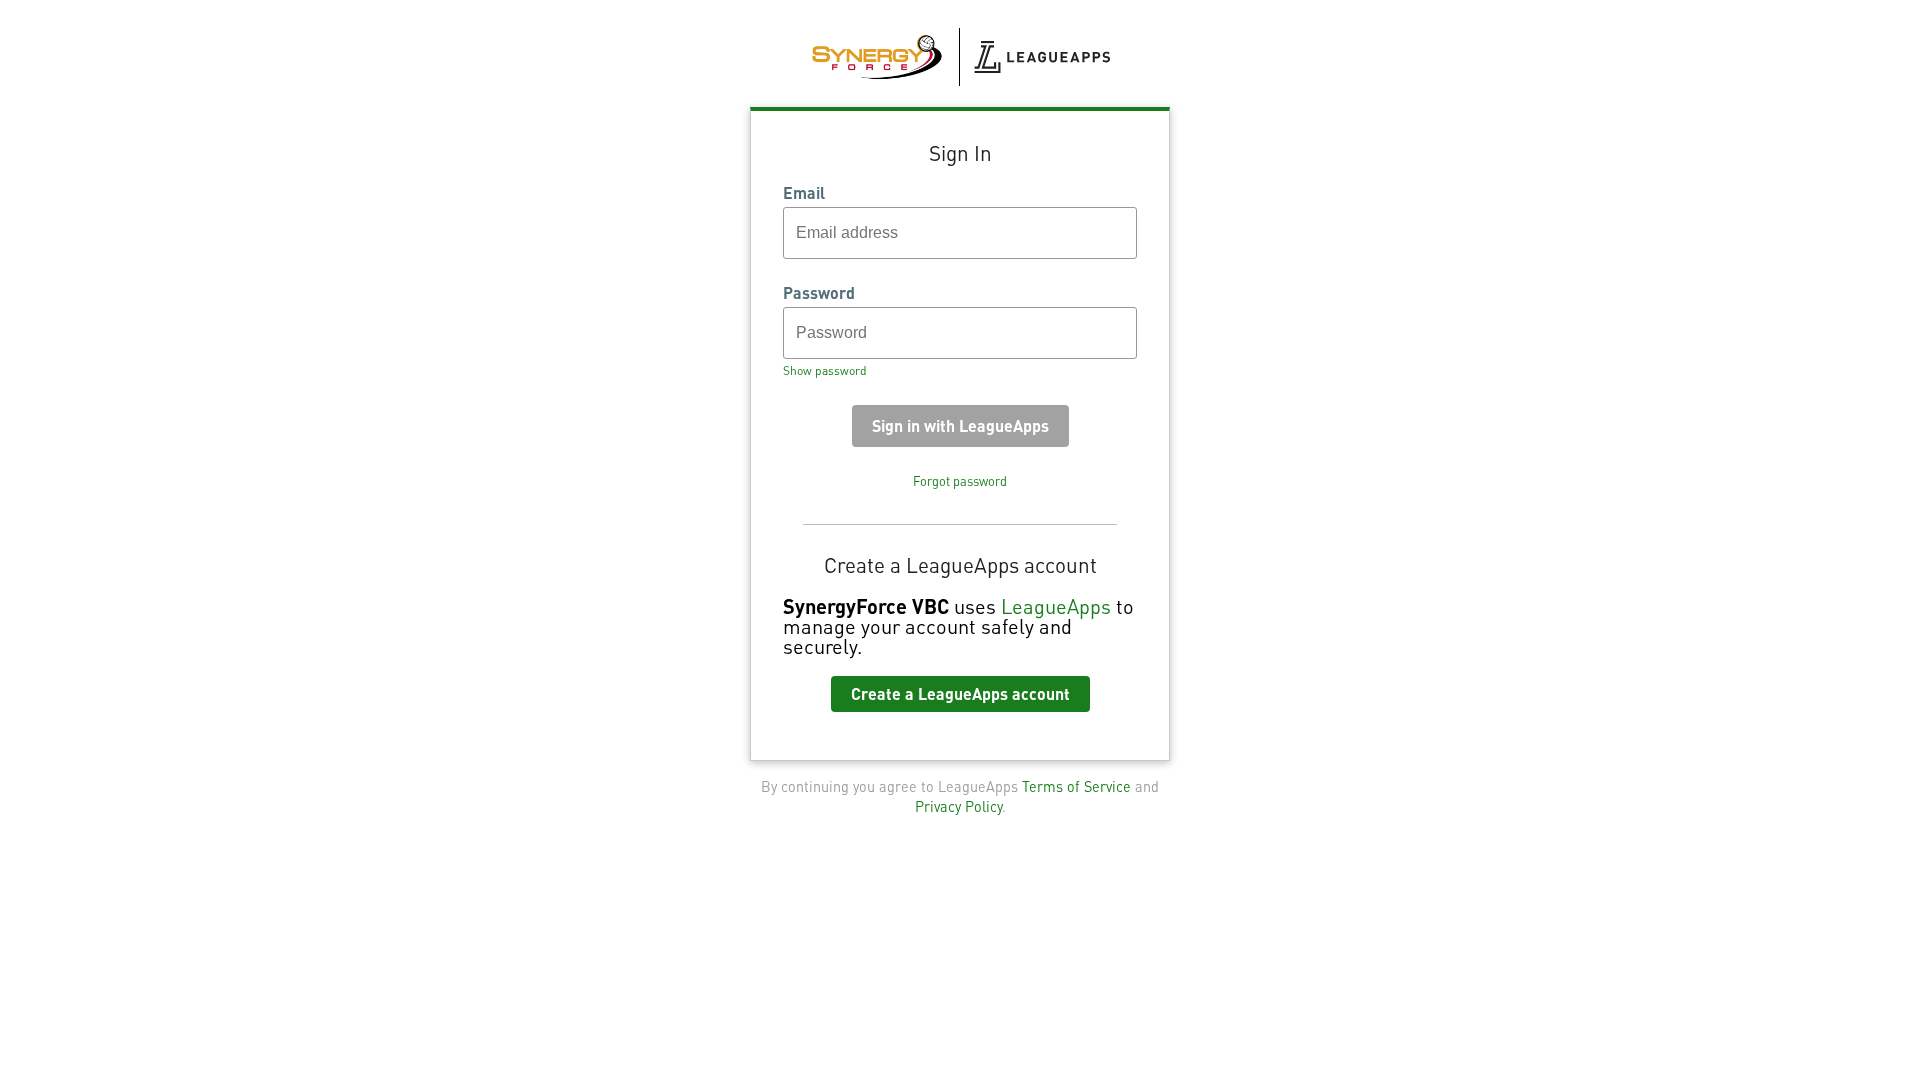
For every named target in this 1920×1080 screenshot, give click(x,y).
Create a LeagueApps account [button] (960, 693)
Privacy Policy (958, 806)
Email (804, 193)
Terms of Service (1076, 786)
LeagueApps (1056, 606)
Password (819, 293)
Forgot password (960, 481)
